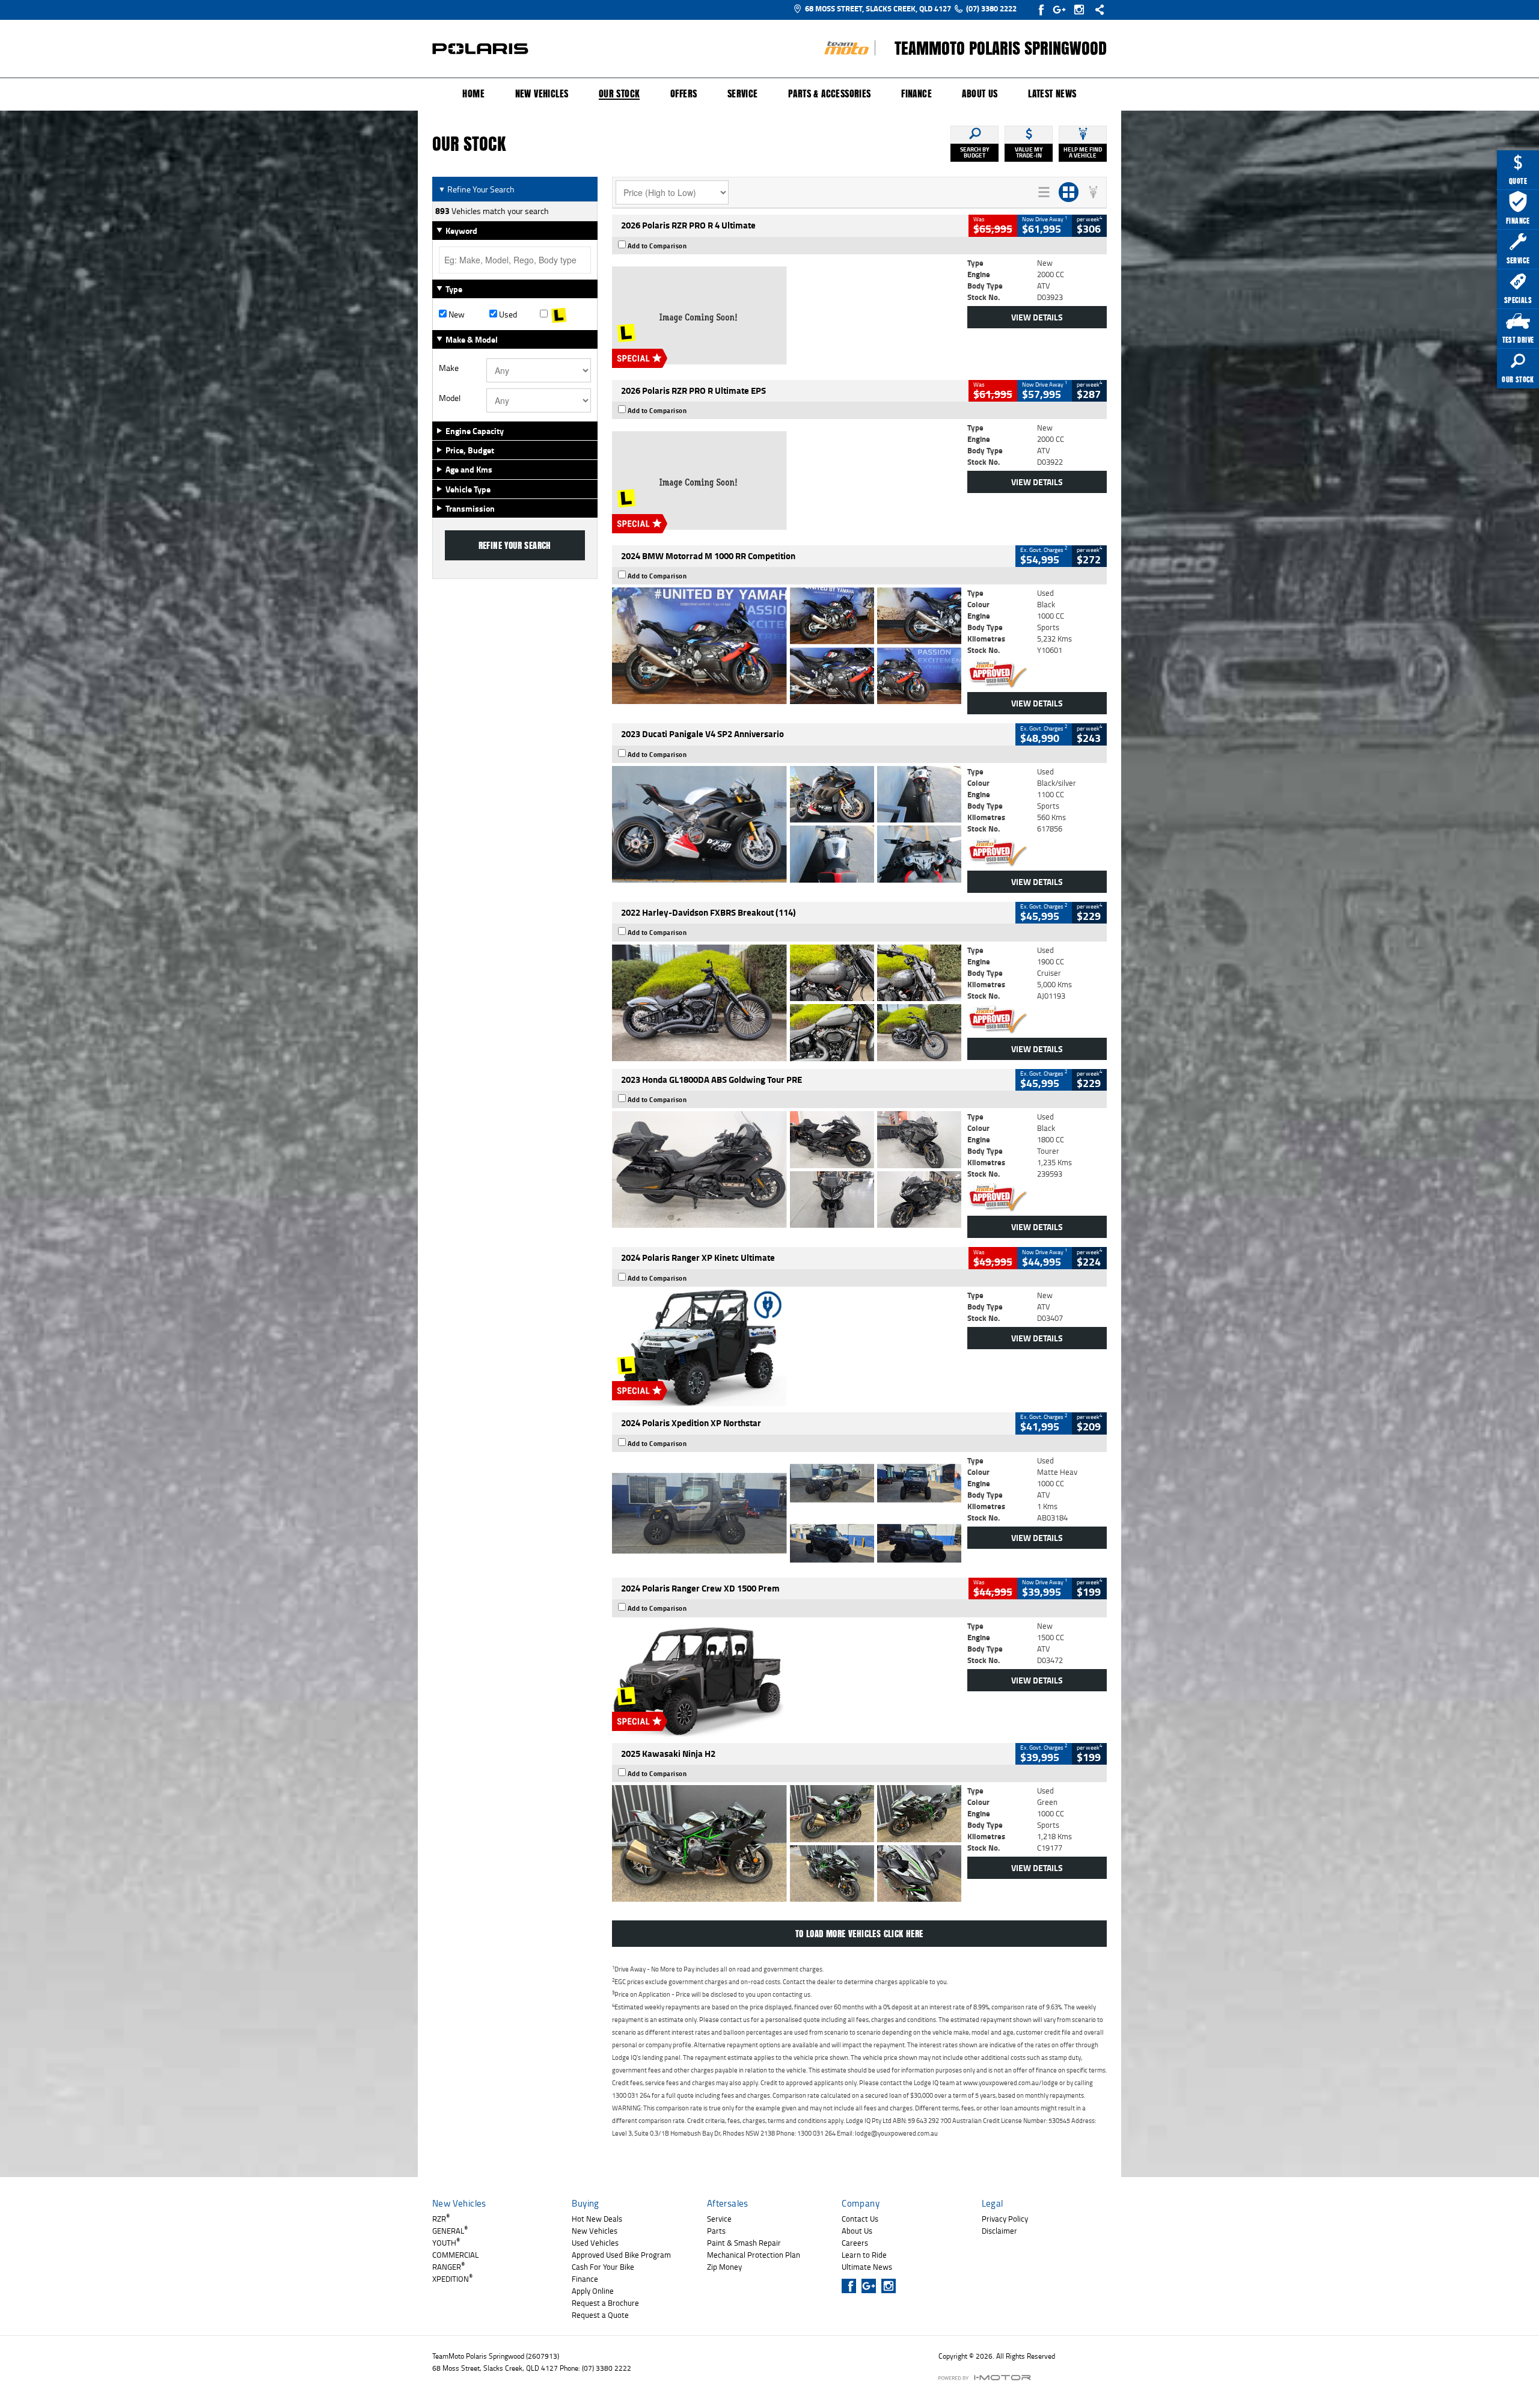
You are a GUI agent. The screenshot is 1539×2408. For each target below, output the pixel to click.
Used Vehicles (595, 2243)
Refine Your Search (476, 189)
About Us (980, 94)
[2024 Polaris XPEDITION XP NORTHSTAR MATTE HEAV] (787, 1513)
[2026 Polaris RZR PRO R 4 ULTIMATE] (787, 316)
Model (450, 398)
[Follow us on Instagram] (1082, 10)
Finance (916, 94)
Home (473, 94)
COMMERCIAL (455, 2255)
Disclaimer (999, 2231)
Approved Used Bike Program (621, 2255)
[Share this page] (1097, 10)
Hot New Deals (597, 2219)
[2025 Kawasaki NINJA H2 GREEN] (787, 1843)
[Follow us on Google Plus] (1062, 10)
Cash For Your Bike (603, 2267)
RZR (441, 2219)
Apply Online (593, 2291)
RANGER (448, 2267)
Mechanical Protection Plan (754, 2255)
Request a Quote (600, 2315)
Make (449, 368)
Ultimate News (867, 2267)
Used (507, 314)
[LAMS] (565, 314)
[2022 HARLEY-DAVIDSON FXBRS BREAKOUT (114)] (787, 1003)
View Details (1037, 317)
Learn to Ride (864, 2255)
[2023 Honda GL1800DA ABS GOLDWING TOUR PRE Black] (787, 1169)
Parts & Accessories (830, 94)
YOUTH (446, 2243)
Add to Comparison (657, 246)
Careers (855, 2243)
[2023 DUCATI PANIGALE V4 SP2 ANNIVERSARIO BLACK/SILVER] (787, 824)
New (456, 314)
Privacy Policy (1005, 2219)
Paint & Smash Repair (744, 2243)
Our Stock (620, 94)
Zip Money (724, 2267)
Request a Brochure (605, 2303)
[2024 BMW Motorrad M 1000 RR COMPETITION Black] (787, 646)
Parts (716, 2231)
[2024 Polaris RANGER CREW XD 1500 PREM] (787, 1679)
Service (743, 94)
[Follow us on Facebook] (1042, 10)
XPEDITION (452, 2279)
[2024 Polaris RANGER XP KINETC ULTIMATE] (787, 1348)
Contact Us (860, 2219)
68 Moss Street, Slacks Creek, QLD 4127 (878, 8)
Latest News (1052, 94)
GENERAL (450, 2231)
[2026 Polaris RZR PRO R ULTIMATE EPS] (787, 480)
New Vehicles (542, 94)
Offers (684, 94)
